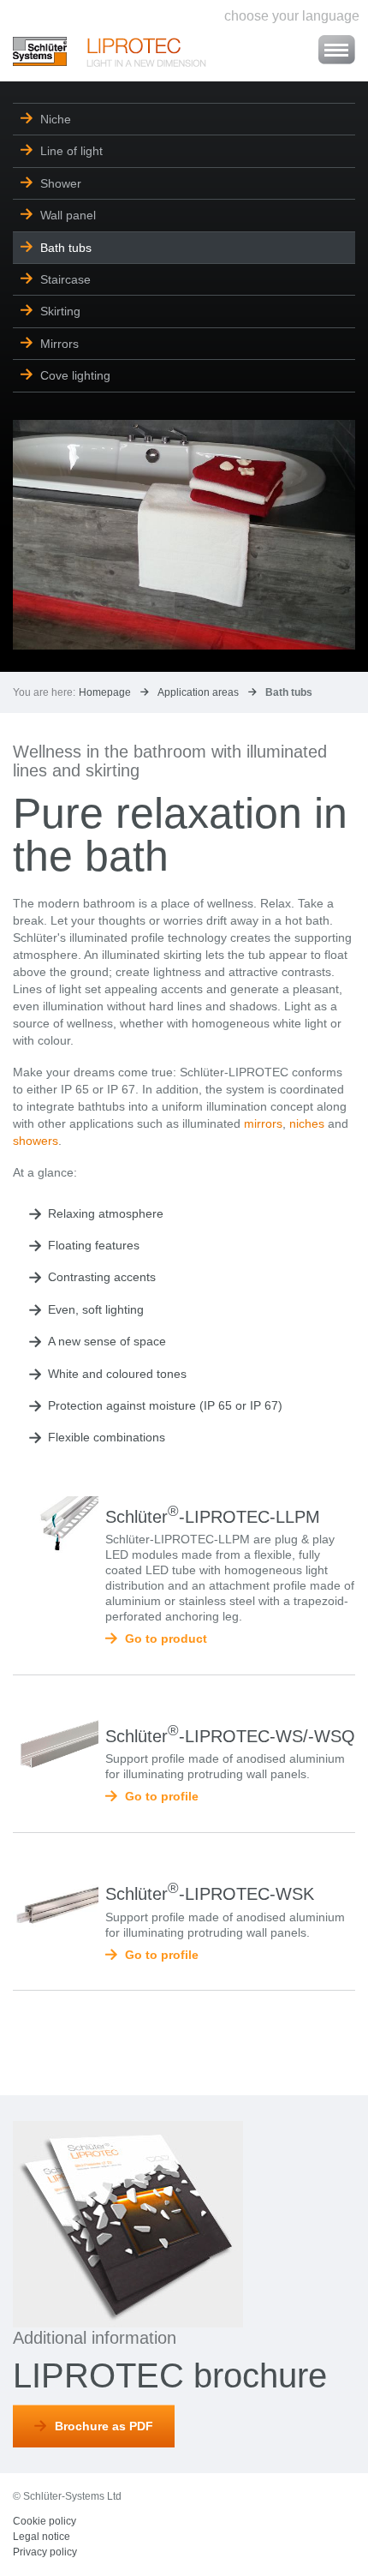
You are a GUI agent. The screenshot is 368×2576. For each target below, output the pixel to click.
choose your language (292, 16)
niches (307, 1123)
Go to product (166, 1638)
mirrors (263, 1123)
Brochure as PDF (104, 2426)
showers (36, 1141)
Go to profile (162, 1796)
